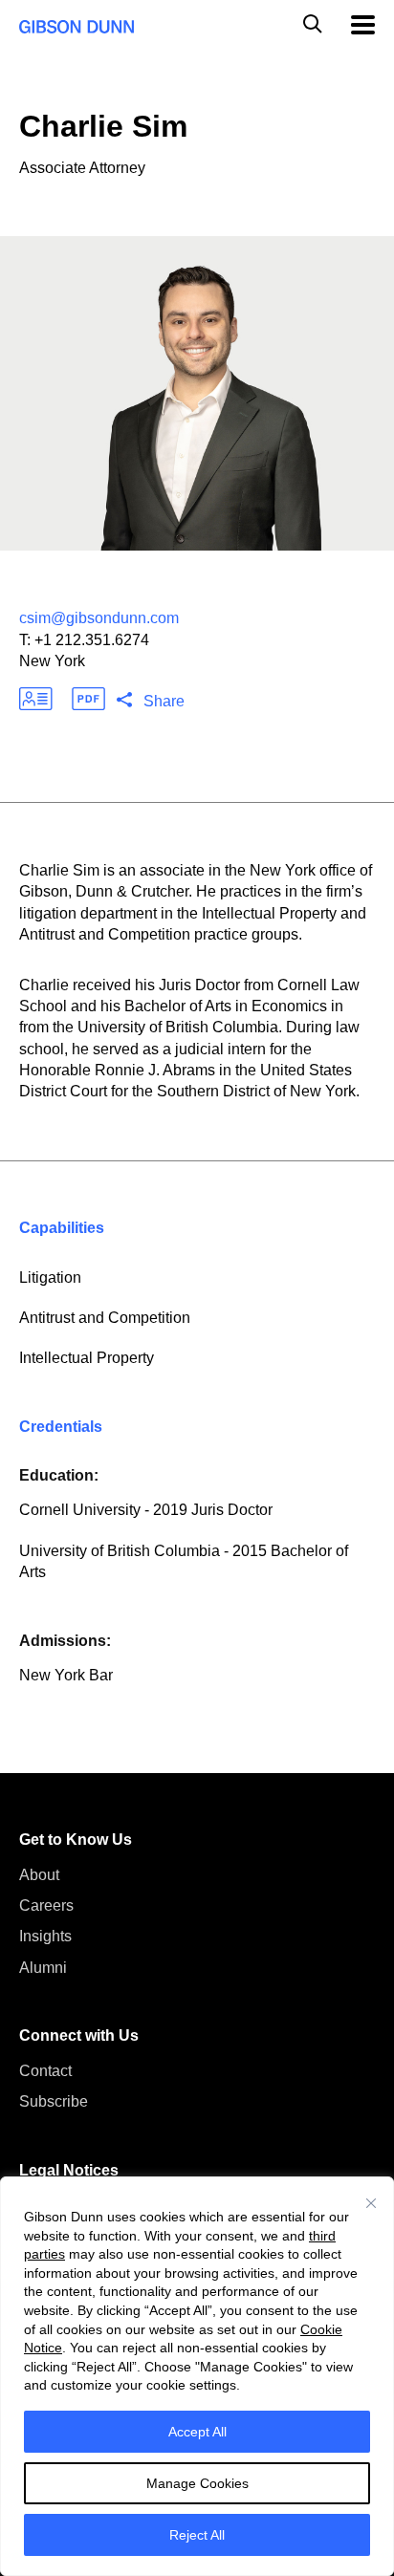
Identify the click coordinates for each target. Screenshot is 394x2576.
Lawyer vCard (36, 699)
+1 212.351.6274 (92, 640)
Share (164, 701)
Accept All (197, 2432)
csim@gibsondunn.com (99, 618)
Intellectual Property (87, 1358)
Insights (45, 1936)
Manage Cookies (197, 2483)
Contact (45, 2071)
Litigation (50, 1277)
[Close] (371, 2203)
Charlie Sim (103, 126)
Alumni (43, 1968)
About (39, 1875)
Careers (46, 1905)
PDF (88, 699)
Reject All (197, 2535)
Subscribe (54, 2101)
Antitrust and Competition (105, 1318)
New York (52, 661)
